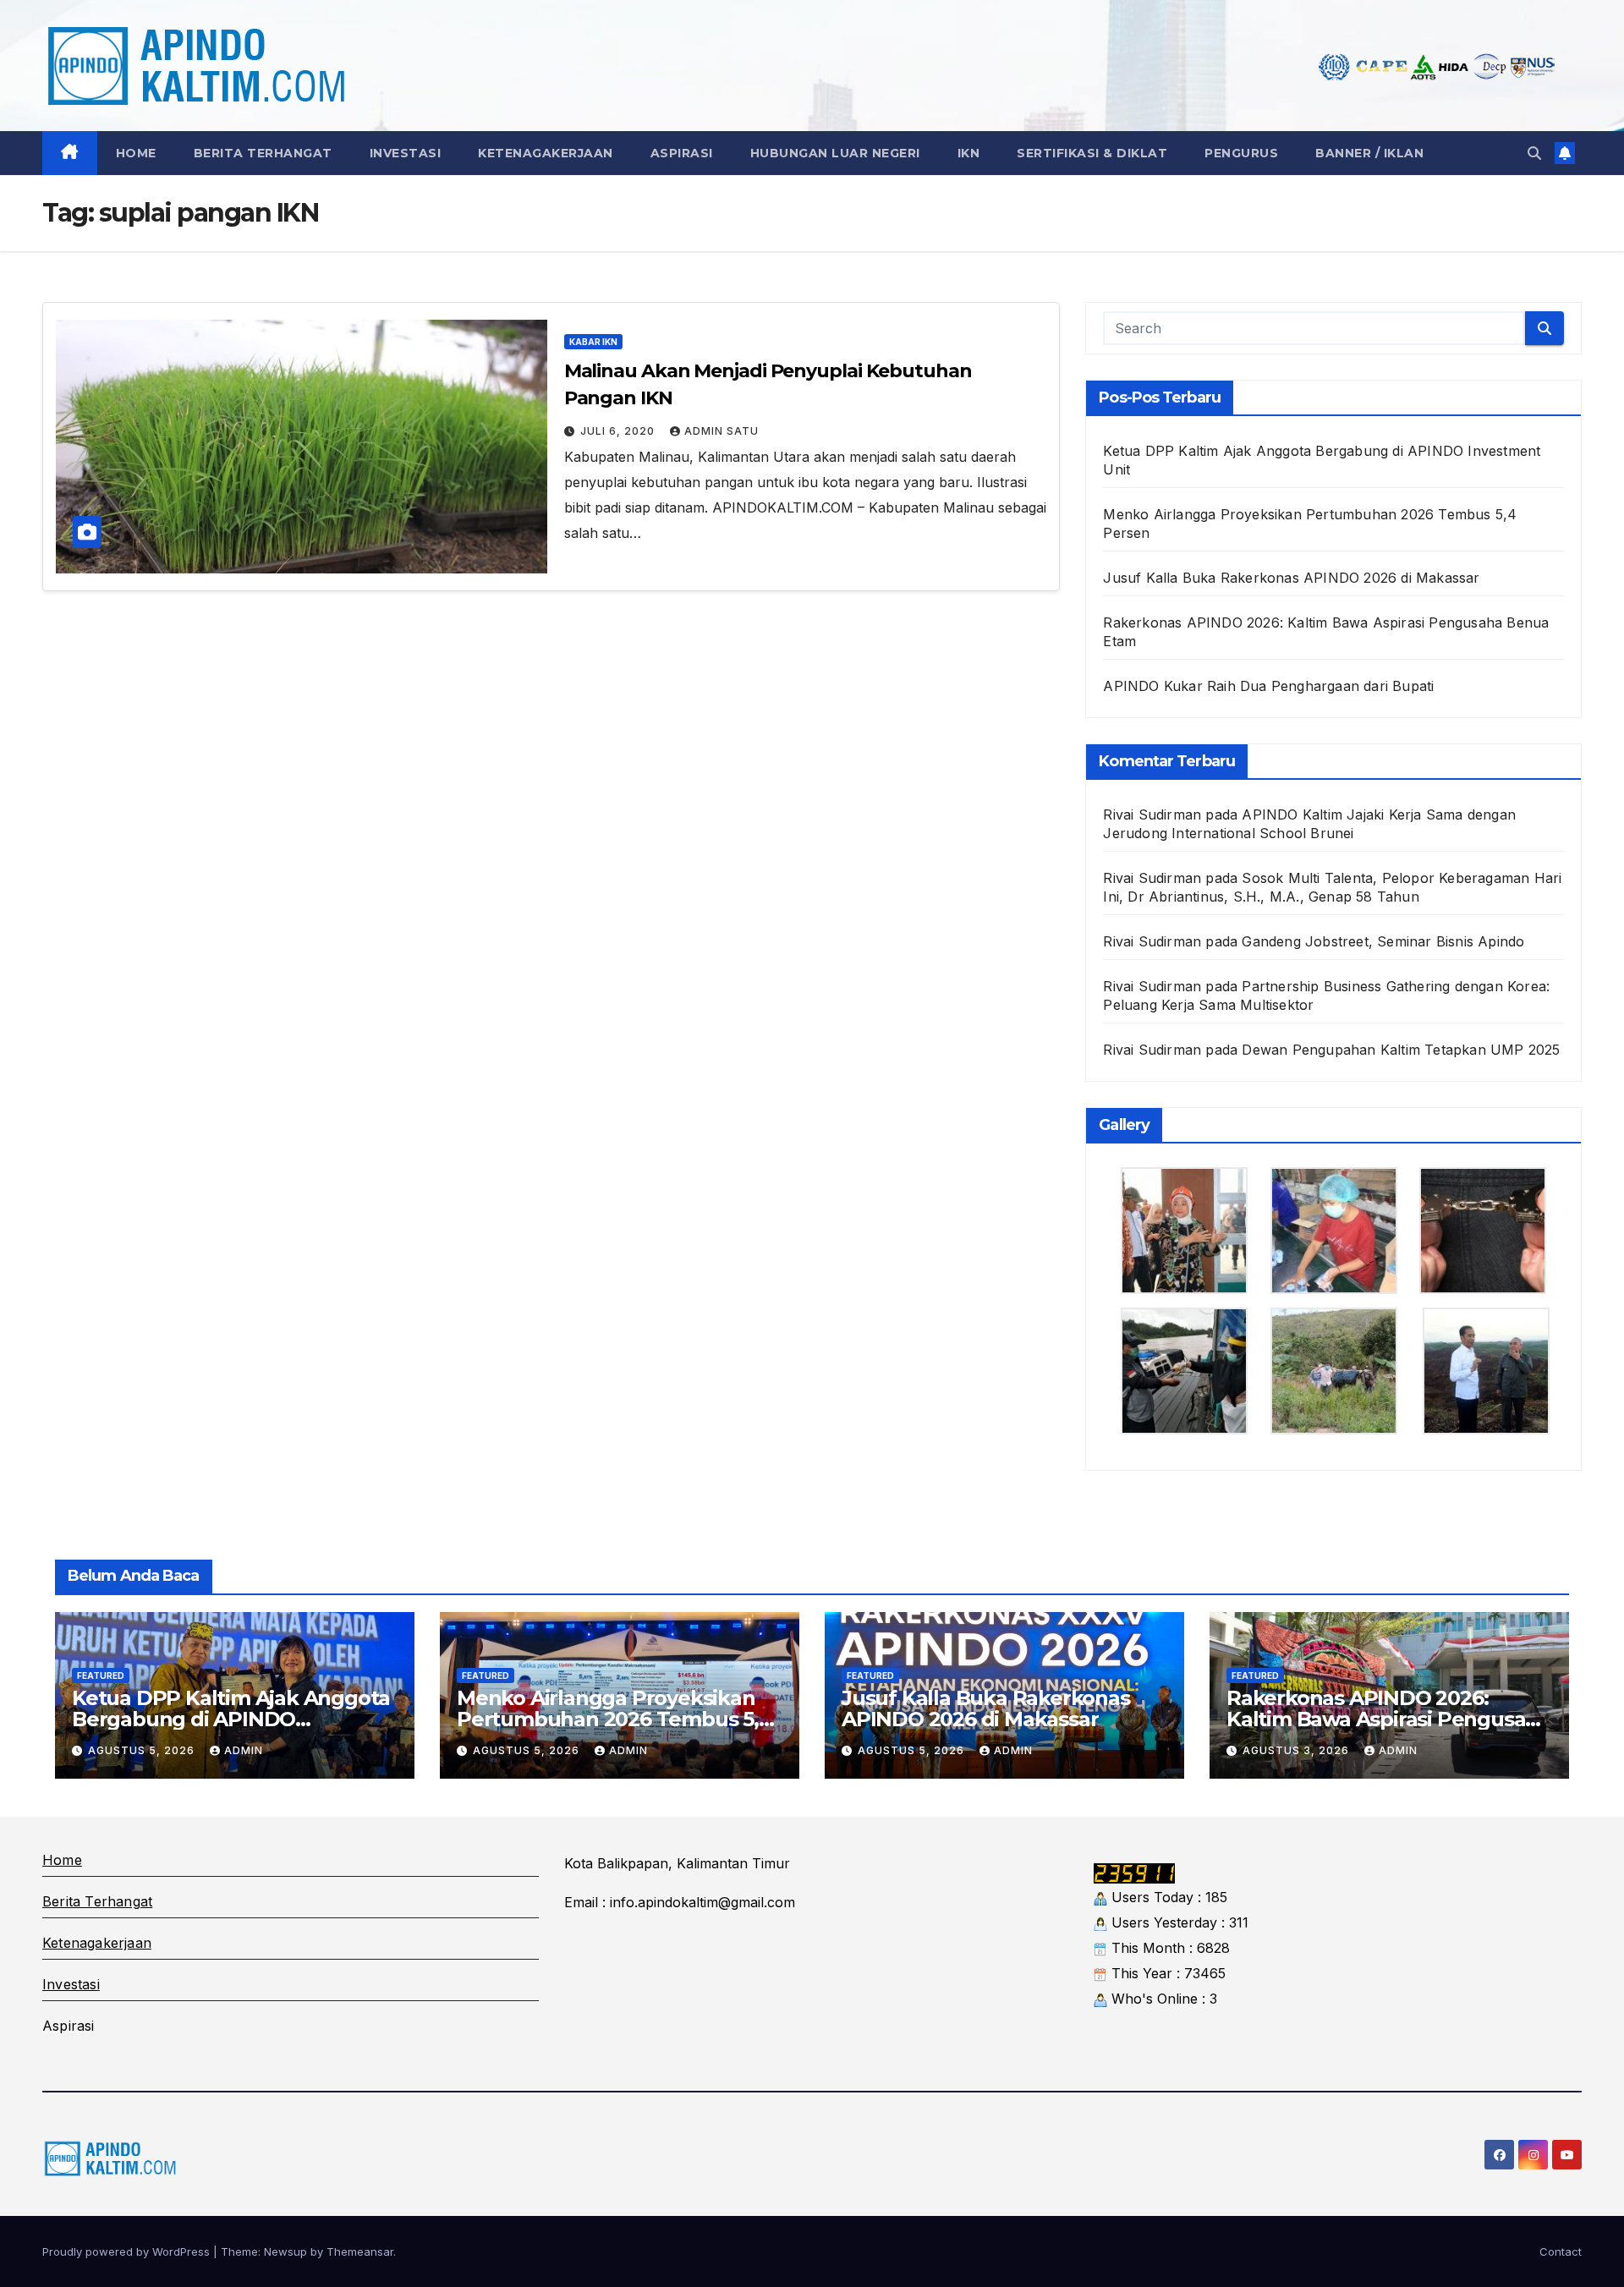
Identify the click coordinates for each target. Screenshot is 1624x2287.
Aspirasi (682, 153)
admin (244, 1750)
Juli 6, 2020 (619, 431)
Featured (101, 1675)
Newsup (285, 2251)
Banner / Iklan (1369, 153)
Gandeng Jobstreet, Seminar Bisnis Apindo (1383, 941)
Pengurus (1241, 153)
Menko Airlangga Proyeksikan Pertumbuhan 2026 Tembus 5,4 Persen (614, 1719)
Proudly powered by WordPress (128, 2251)
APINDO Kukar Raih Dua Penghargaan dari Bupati (1268, 686)
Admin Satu (721, 431)
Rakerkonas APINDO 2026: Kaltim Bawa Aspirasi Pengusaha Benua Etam (1388, 1719)
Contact (1561, 2251)
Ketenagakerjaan (546, 153)
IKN (969, 153)
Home (136, 153)
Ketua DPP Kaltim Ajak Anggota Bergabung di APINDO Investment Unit (231, 1719)
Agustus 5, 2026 (143, 1750)
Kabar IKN (593, 342)
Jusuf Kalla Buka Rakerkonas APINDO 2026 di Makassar (1291, 578)
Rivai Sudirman (1152, 1050)
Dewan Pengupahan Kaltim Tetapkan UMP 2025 (1401, 1050)
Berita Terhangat (263, 153)
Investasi (406, 153)
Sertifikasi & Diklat (1092, 153)
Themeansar (360, 2251)
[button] (1534, 153)
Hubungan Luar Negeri (835, 153)
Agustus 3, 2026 (1298, 1750)
